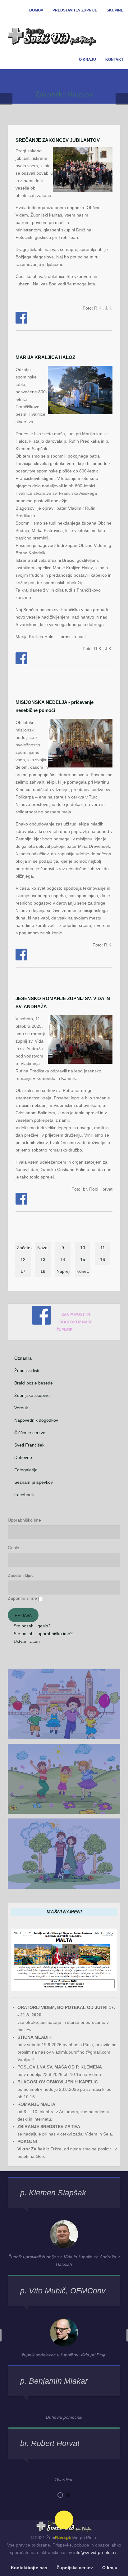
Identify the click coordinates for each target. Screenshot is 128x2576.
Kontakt (114, 60)
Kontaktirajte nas (29, 2568)
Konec (83, 1271)
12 (23, 1259)
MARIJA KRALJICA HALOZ (45, 357)
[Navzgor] (64, 2520)
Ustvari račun (26, 1641)
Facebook (24, 1495)
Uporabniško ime (24, 1520)
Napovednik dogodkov (36, 1420)
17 (23, 1271)
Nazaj (43, 1248)
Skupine (115, 10)
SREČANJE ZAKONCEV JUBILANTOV (58, 140)
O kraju (87, 60)
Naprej (63, 1271)
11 (103, 1248)
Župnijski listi (27, 1371)
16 (103, 1259)
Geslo (14, 1548)
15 (83, 1259)
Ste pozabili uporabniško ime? (43, 1634)
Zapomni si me (22, 1598)
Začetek (24, 1248)
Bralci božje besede (34, 1383)
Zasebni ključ (21, 1575)
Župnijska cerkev (75, 2568)
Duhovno (23, 1457)
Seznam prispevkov (34, 1482)
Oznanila (23, 1358)
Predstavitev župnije (75, 10)
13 (43, 1259)
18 (43, 1271)
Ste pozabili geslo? (32, 1626)
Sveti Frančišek (29, 1445)
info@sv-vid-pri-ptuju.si (96, 2552)
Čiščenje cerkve (30, 1433)
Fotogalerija (26, 1470)
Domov (36, 10)
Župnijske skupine (32, 1395)
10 (83, 1248)
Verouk (21, 1408)
